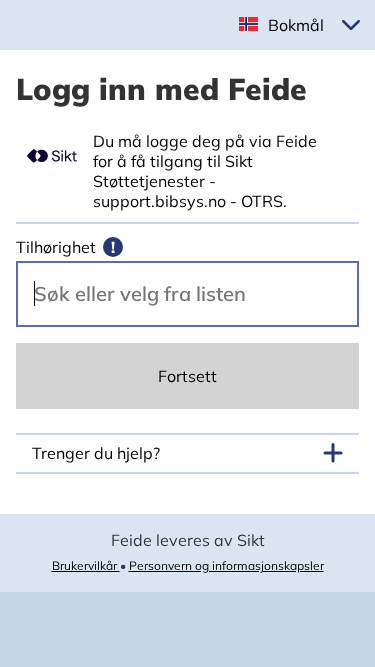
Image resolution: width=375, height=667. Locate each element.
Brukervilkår (86, 565)
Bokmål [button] (296, 25)
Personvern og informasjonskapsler (226, 565)
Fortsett (187, 376)
